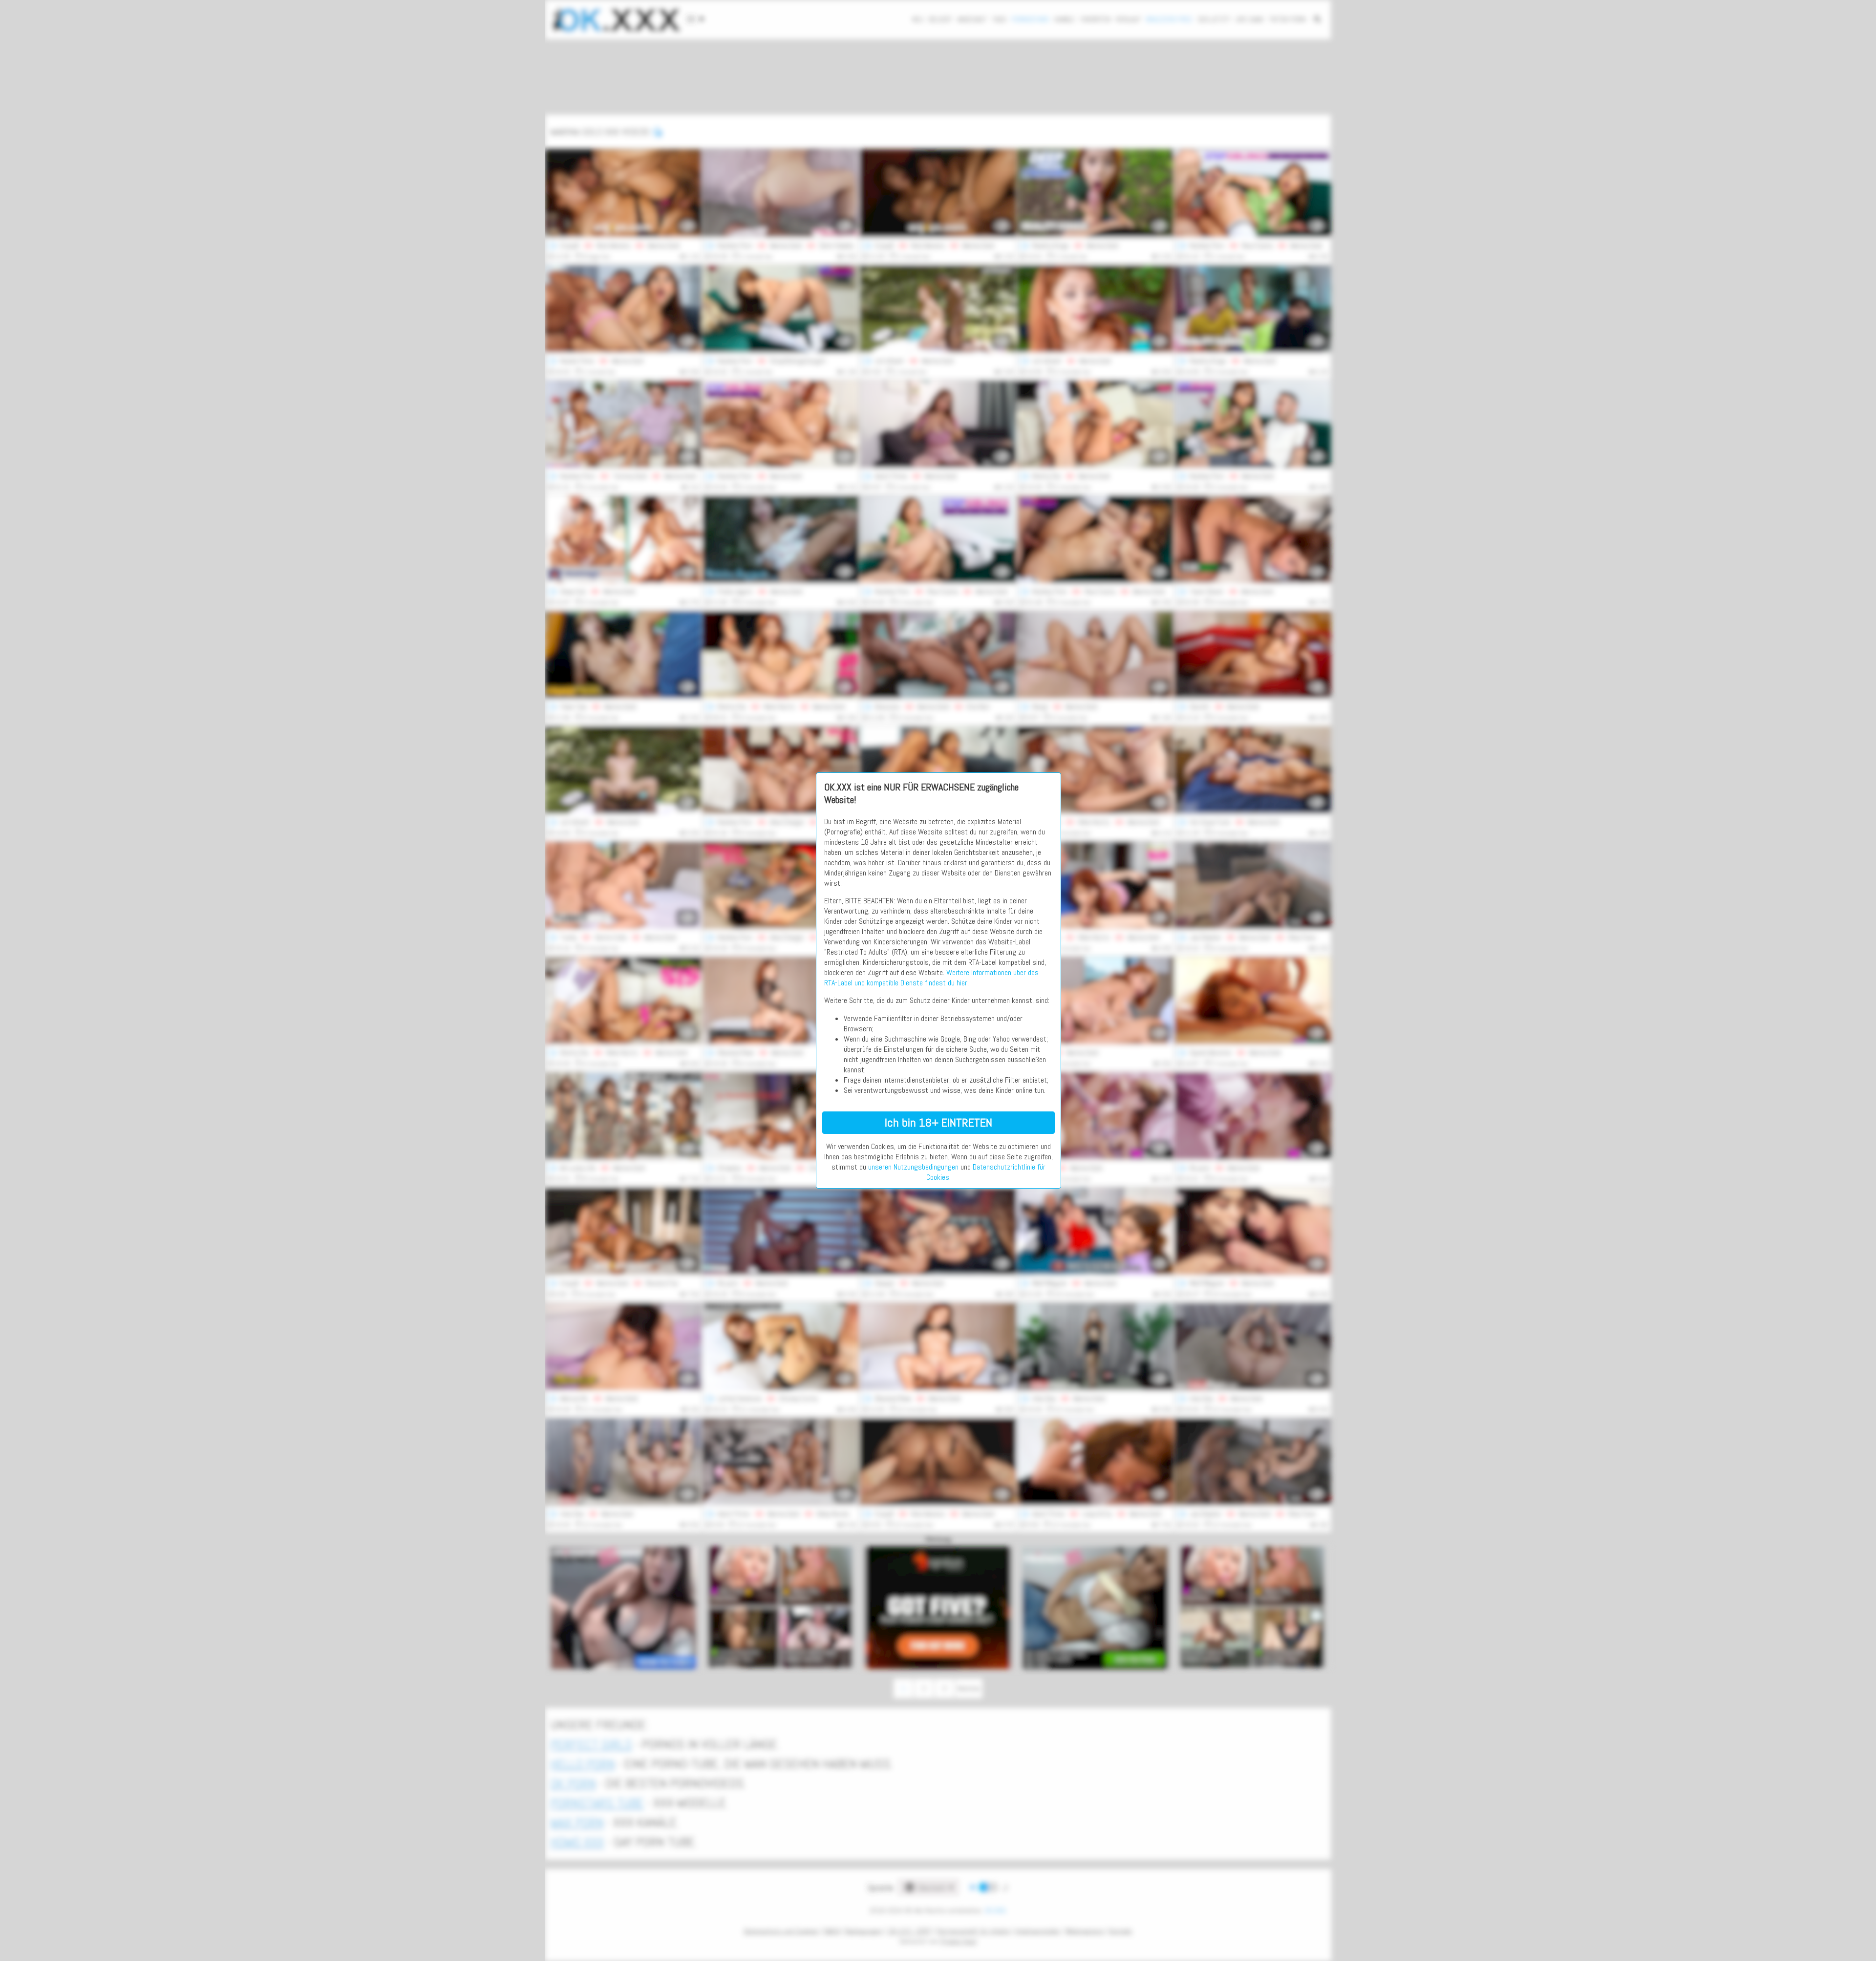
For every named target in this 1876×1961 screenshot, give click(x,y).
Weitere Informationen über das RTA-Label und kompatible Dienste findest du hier (931, 978)
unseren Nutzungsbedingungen (913, 1167)
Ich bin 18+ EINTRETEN (938, 1122)
